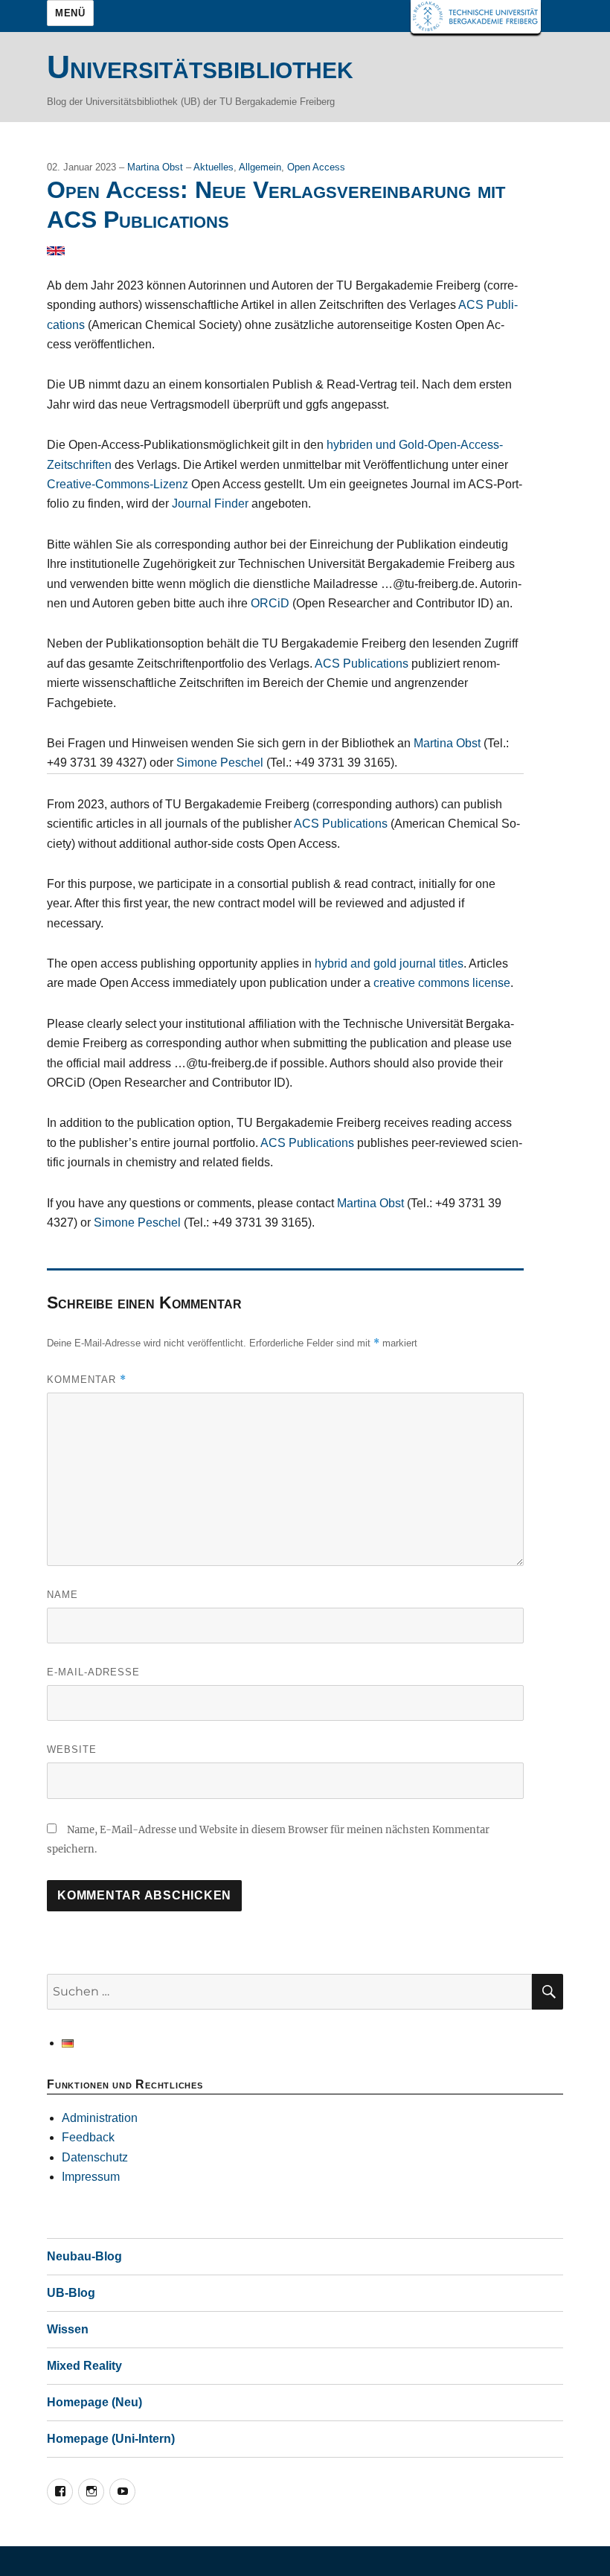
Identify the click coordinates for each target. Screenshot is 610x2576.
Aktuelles (213, 167)
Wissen (68, 2329)
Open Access (316, 167)
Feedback (88, 2137)
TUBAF (476, 17)
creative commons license (442, 983)
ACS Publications (362, 664)
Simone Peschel (220, 763)
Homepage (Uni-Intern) (111, 2439)
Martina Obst (157, 167)
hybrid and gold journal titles (389, 963)
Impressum (91, 2177)
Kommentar (87, 1380)
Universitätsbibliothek (200, 67)
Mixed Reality (84, 2366)
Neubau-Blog (84, 2256)
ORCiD (270, 603)
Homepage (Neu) (94, 2402)
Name (62, 1595)
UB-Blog (71, 2293)
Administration (100, 2118)
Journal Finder (210, 504)
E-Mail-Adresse (93, 1672)
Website (72, 1749)
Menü (70, 13)
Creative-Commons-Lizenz (118, 484)
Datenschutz (95, 2157)
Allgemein (260, 167)
